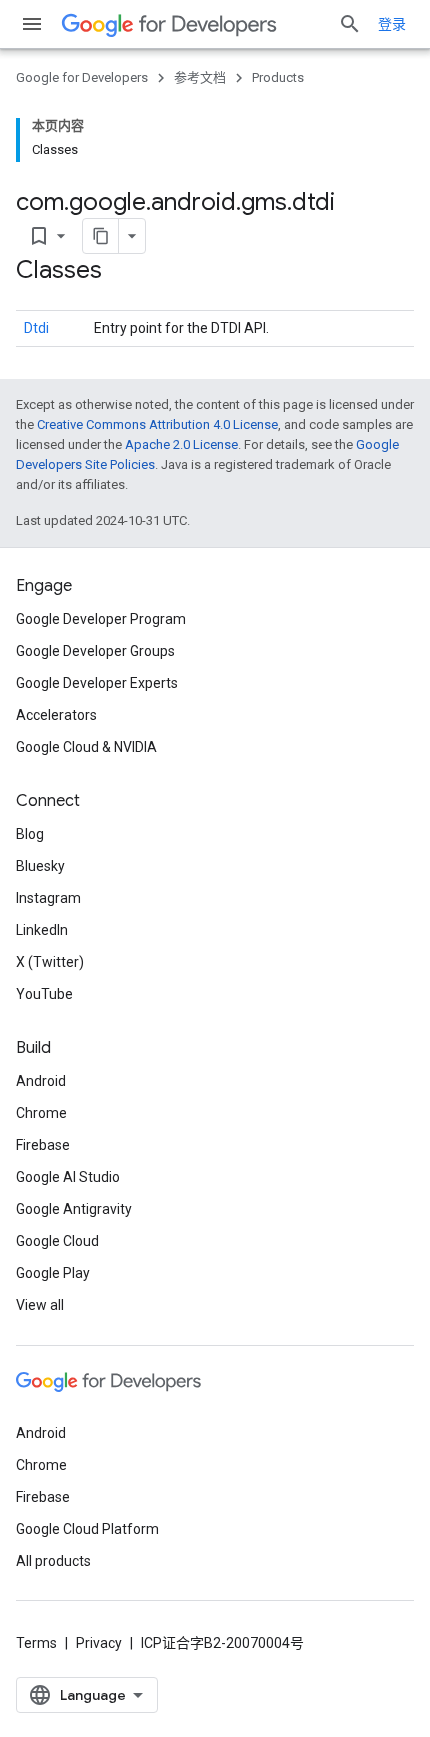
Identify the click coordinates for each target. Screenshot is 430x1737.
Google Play (53, 1273)
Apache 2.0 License (181, 444)
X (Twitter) (50, 962)
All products (53, 1561)
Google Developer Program (101, 619)
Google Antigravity (74, 1209)
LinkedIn (42, 930)
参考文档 (200, 77)
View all (40, 1305)
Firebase (43, 1145)
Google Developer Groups (95, 651)
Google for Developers (82, 77)
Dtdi (36, 328)
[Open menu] (32, 24)
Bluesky (40, 866)
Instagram (48, 898)
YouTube (44, 994)
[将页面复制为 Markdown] (101, 236)
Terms (36, 1643)
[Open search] (350, 24)
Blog (30, 834)
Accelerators (56, 715)
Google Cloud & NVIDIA (86, 747)
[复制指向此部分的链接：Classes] (122, 272)
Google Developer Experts (97, 683)
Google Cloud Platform (87, 1529)
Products (278, 77)
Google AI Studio (68, 1177)
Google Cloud (57, 1241)
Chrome (41, 1113)
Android (41, 1081)
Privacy (99, 1643)
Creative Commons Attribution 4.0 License (157, 424)
